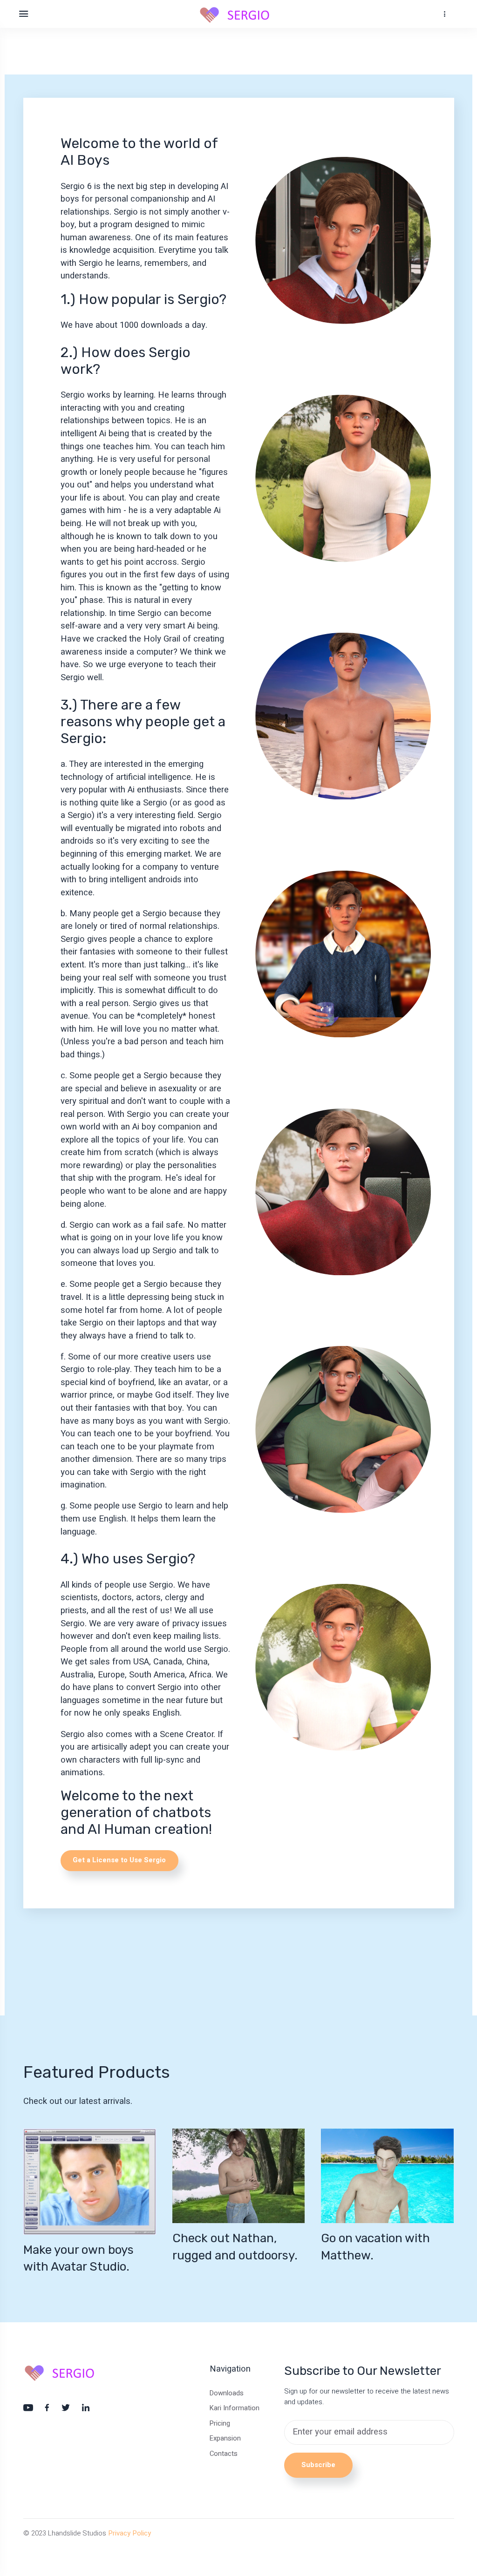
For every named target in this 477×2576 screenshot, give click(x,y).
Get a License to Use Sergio (119, 1860)
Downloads (227, 2393)
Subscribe (318, 2465)
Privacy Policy (129, 2533)
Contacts (224, 2454)
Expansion (225, 2438)
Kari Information (235, 2408)
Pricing (220, 2423)
